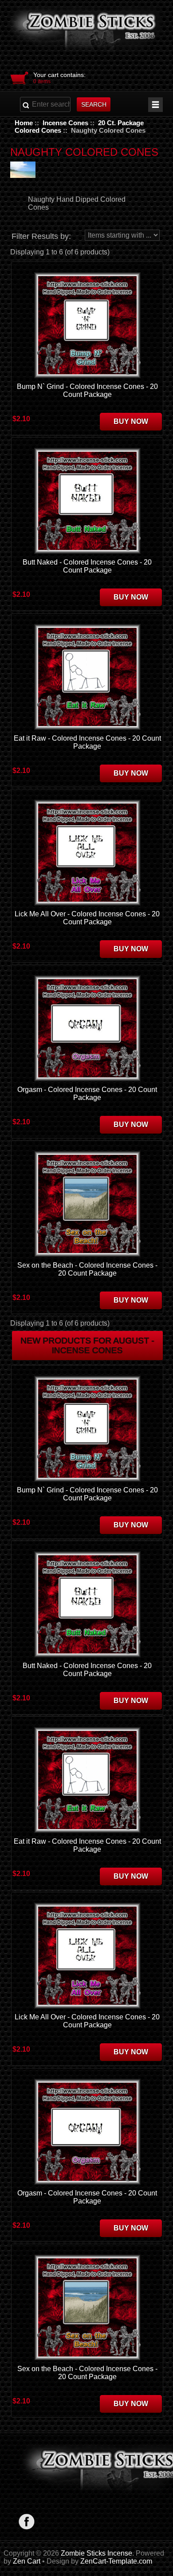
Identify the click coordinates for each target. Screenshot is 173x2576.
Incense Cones (65, 123)
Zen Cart (27, 2561)
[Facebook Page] (26, 2521)
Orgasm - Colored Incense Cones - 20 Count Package (87, 1094)
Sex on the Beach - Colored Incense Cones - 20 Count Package (87, 1269)
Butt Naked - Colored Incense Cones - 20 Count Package (87, 566)
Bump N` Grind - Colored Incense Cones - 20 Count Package (87, 390)
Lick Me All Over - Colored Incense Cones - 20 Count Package (87, 918)
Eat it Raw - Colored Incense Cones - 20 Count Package (87, 742)
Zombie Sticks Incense (96, 2553)
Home (24, 123)
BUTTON (155, 105)
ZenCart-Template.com (116, 2561)
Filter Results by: (41, 236)
